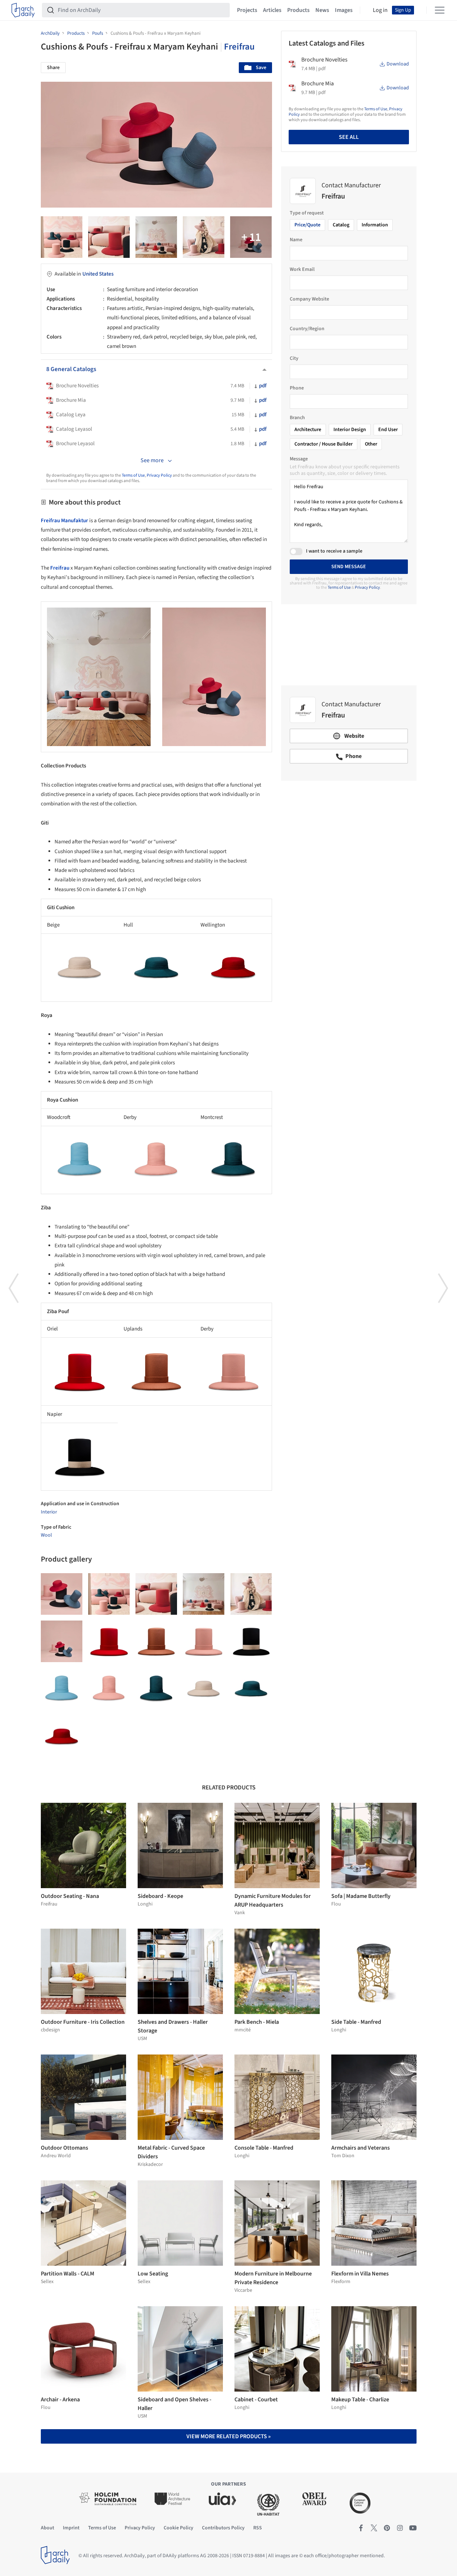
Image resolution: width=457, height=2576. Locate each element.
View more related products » (229, 2436)
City (294, 358)
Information (375, 225)
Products (298, 10)
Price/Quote (307, 225)
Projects (247, 10)
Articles (272, 10)
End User (388, 430)
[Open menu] (440, 10)
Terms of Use (133, 475)
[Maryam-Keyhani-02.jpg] (109, 237)
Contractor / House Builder (324, 444)
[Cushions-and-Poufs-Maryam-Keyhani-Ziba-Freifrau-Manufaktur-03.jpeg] (109, 1641)
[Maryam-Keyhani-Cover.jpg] (251, 237)
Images (344, 10)
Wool (46, 1535)
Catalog (341, 225)
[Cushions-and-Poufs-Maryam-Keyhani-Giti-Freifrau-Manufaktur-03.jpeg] (204, 1689)
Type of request (307, 213)
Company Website (309, 299)
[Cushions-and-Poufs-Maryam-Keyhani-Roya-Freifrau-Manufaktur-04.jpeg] (109, 1689)
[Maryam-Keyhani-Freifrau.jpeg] (62, 237)
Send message (349, 567)
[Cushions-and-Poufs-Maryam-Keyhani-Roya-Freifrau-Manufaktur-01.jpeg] (156, 1689)
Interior (49, 1512)
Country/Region (307, 329)
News (322, 10)
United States (98, 274)
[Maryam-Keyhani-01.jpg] (204, 237)
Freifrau (239, 47)
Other (371, 444)
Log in (380, 10)
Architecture (308, 430)
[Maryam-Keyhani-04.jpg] (62, 1641)
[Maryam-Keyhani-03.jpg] (156, 237)
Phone (297, 388)
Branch (297, 418)
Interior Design (350, 430)
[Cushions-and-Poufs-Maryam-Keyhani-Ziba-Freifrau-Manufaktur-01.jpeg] (204, 1641)
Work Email (302, 269)
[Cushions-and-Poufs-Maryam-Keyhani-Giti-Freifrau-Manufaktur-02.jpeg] (62, 1736)
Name (296, 240)
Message (299, 459)
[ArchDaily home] (23, 10)
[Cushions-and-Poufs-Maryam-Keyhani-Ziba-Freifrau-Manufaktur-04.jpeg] (156, 1641)
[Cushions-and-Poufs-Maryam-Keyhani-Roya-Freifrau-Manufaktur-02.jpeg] (62, 1689)
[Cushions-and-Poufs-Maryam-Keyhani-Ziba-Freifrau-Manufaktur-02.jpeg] (251, 1641)
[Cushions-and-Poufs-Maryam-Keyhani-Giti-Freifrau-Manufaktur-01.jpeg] (251, 1689)
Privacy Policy (159, 475)
